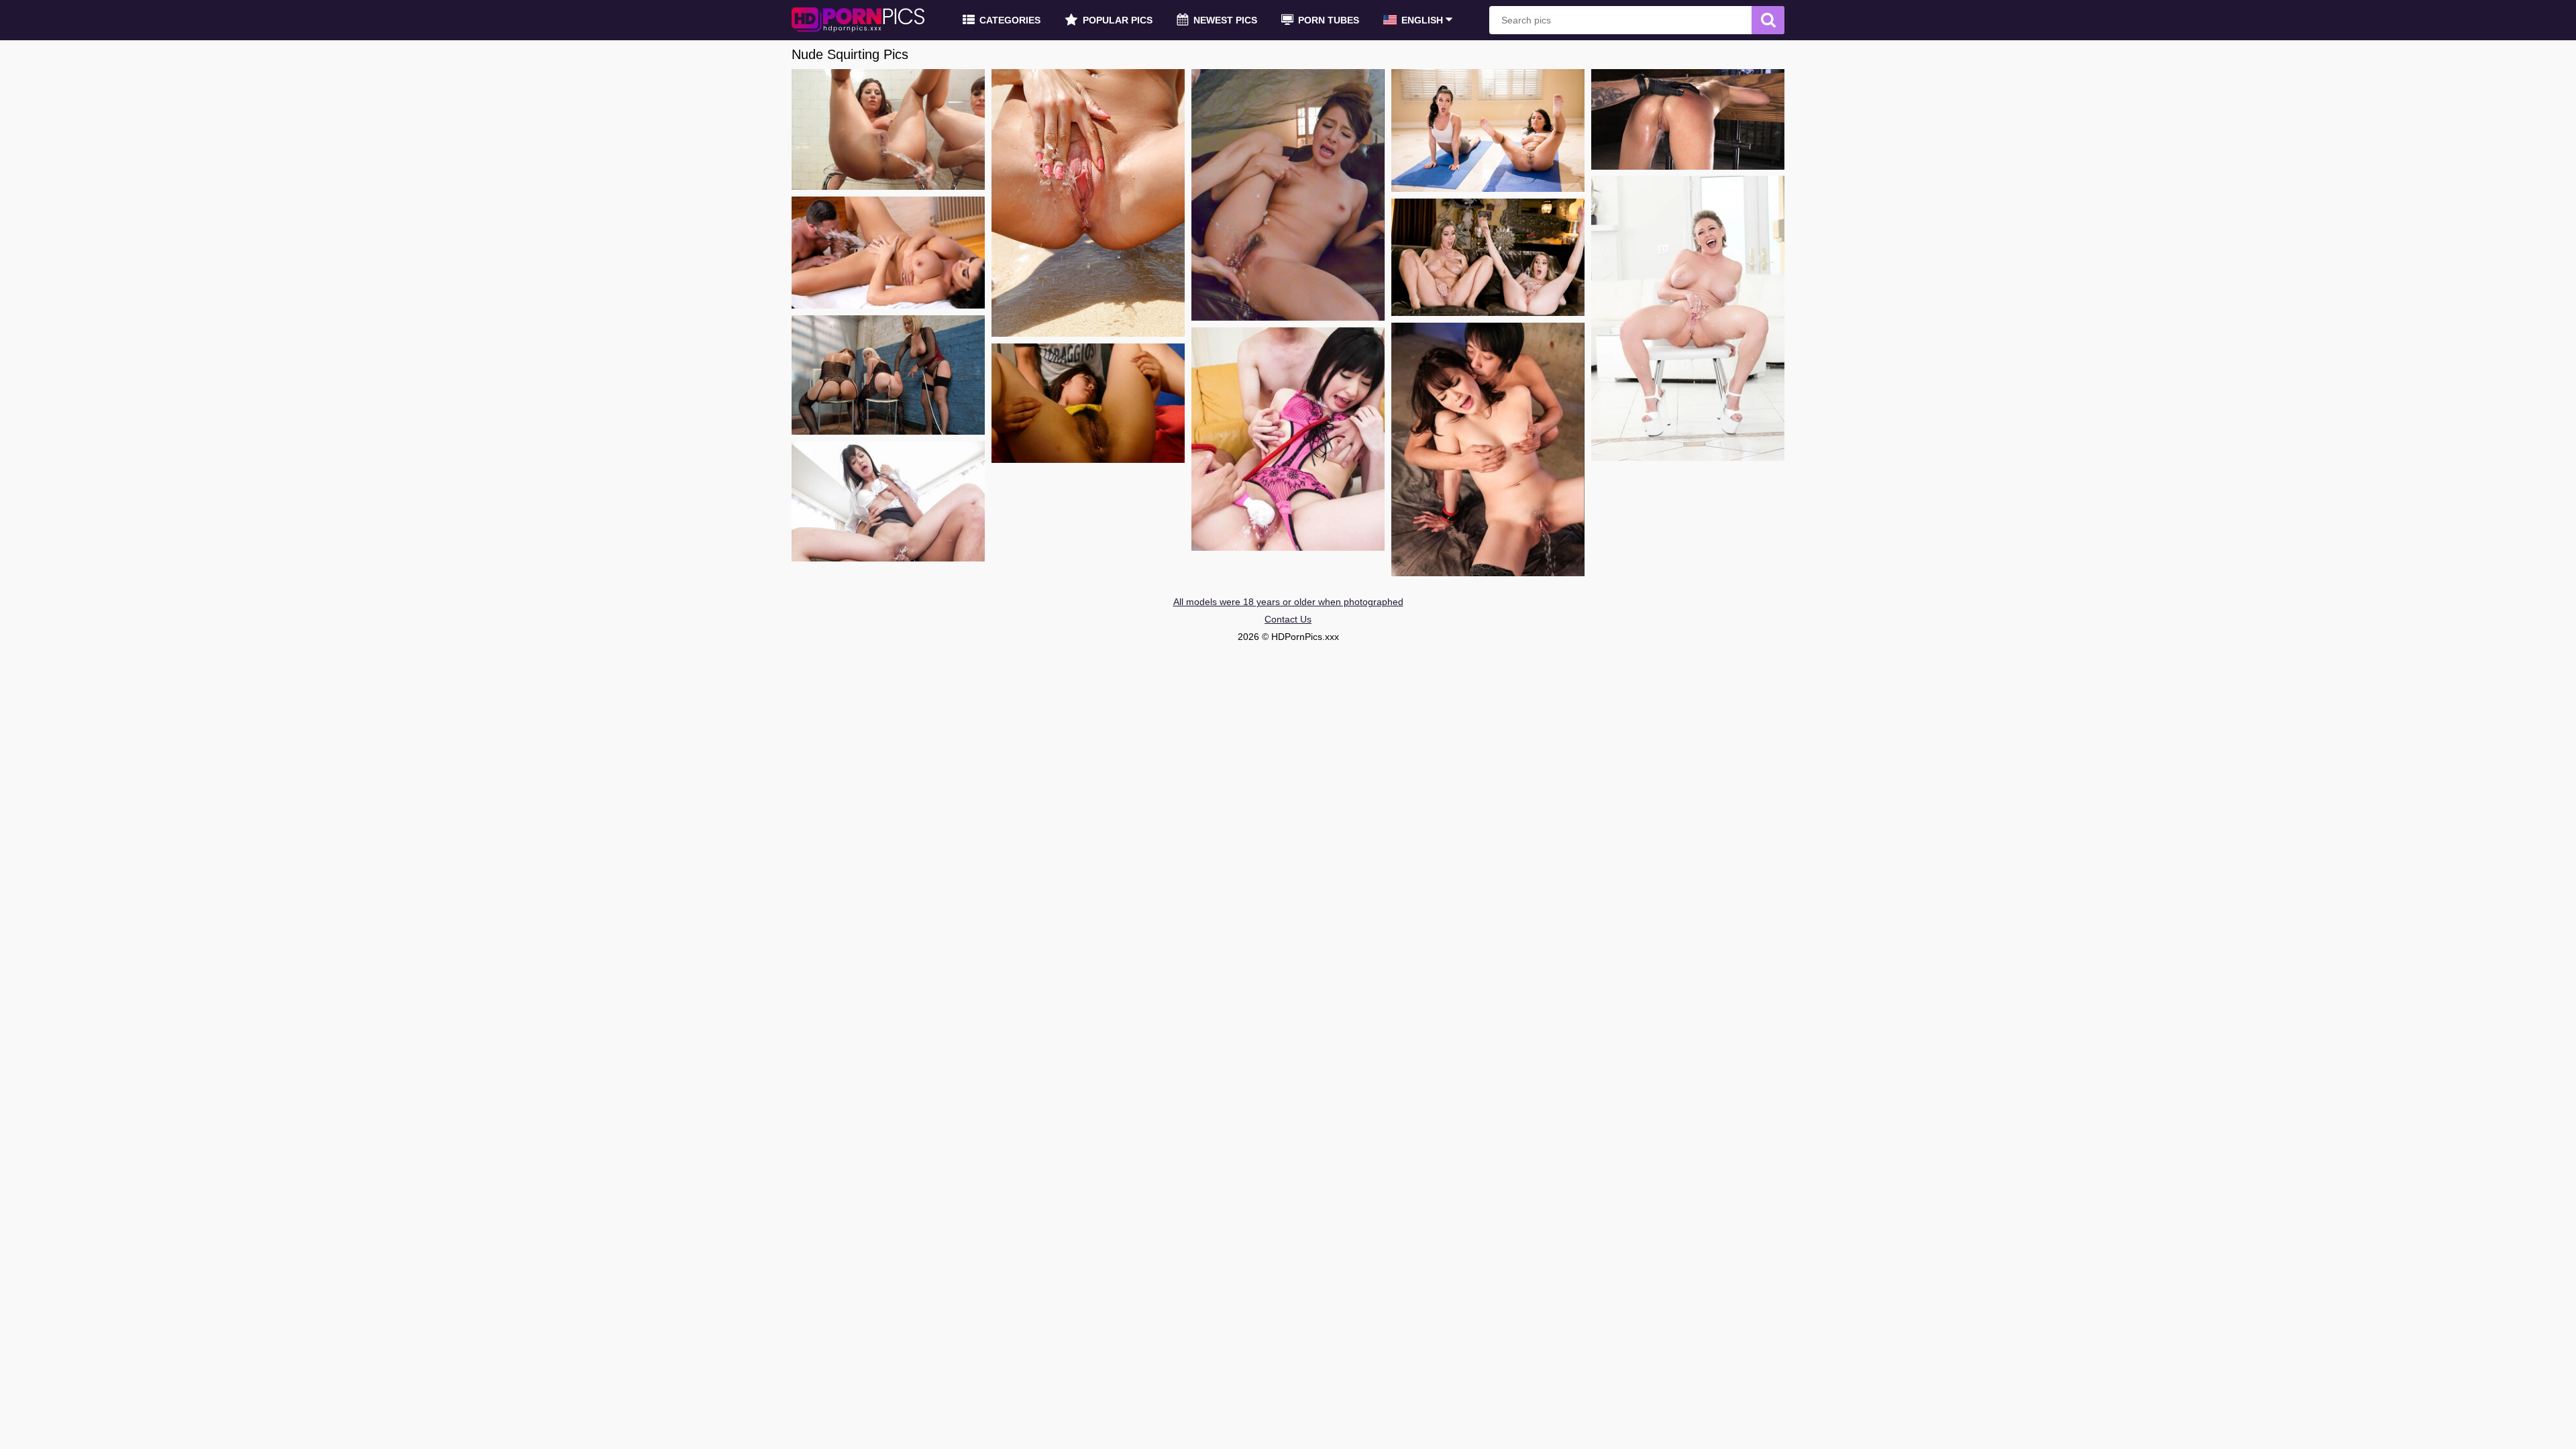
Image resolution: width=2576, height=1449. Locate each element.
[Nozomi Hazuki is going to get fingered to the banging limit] (1088, 403)
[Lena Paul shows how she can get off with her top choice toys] (1488, 257)
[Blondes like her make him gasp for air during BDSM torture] (1688, 119)
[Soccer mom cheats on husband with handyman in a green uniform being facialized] (1688, 318)
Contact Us (1288, 619)
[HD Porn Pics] (859, 20)
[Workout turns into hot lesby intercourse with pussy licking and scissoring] (1488, 130)
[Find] (1768, 20)
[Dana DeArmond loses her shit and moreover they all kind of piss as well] (888, 129)
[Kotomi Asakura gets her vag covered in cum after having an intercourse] (888, 501)
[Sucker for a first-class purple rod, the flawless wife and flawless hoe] (888, 253)
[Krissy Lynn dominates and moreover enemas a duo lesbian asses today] (888, 375)
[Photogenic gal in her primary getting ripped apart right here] (1488, 449)
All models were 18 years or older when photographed (1288, 602)
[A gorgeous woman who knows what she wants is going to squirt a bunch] (1288, 195)
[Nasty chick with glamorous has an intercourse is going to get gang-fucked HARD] (1288, 439)
